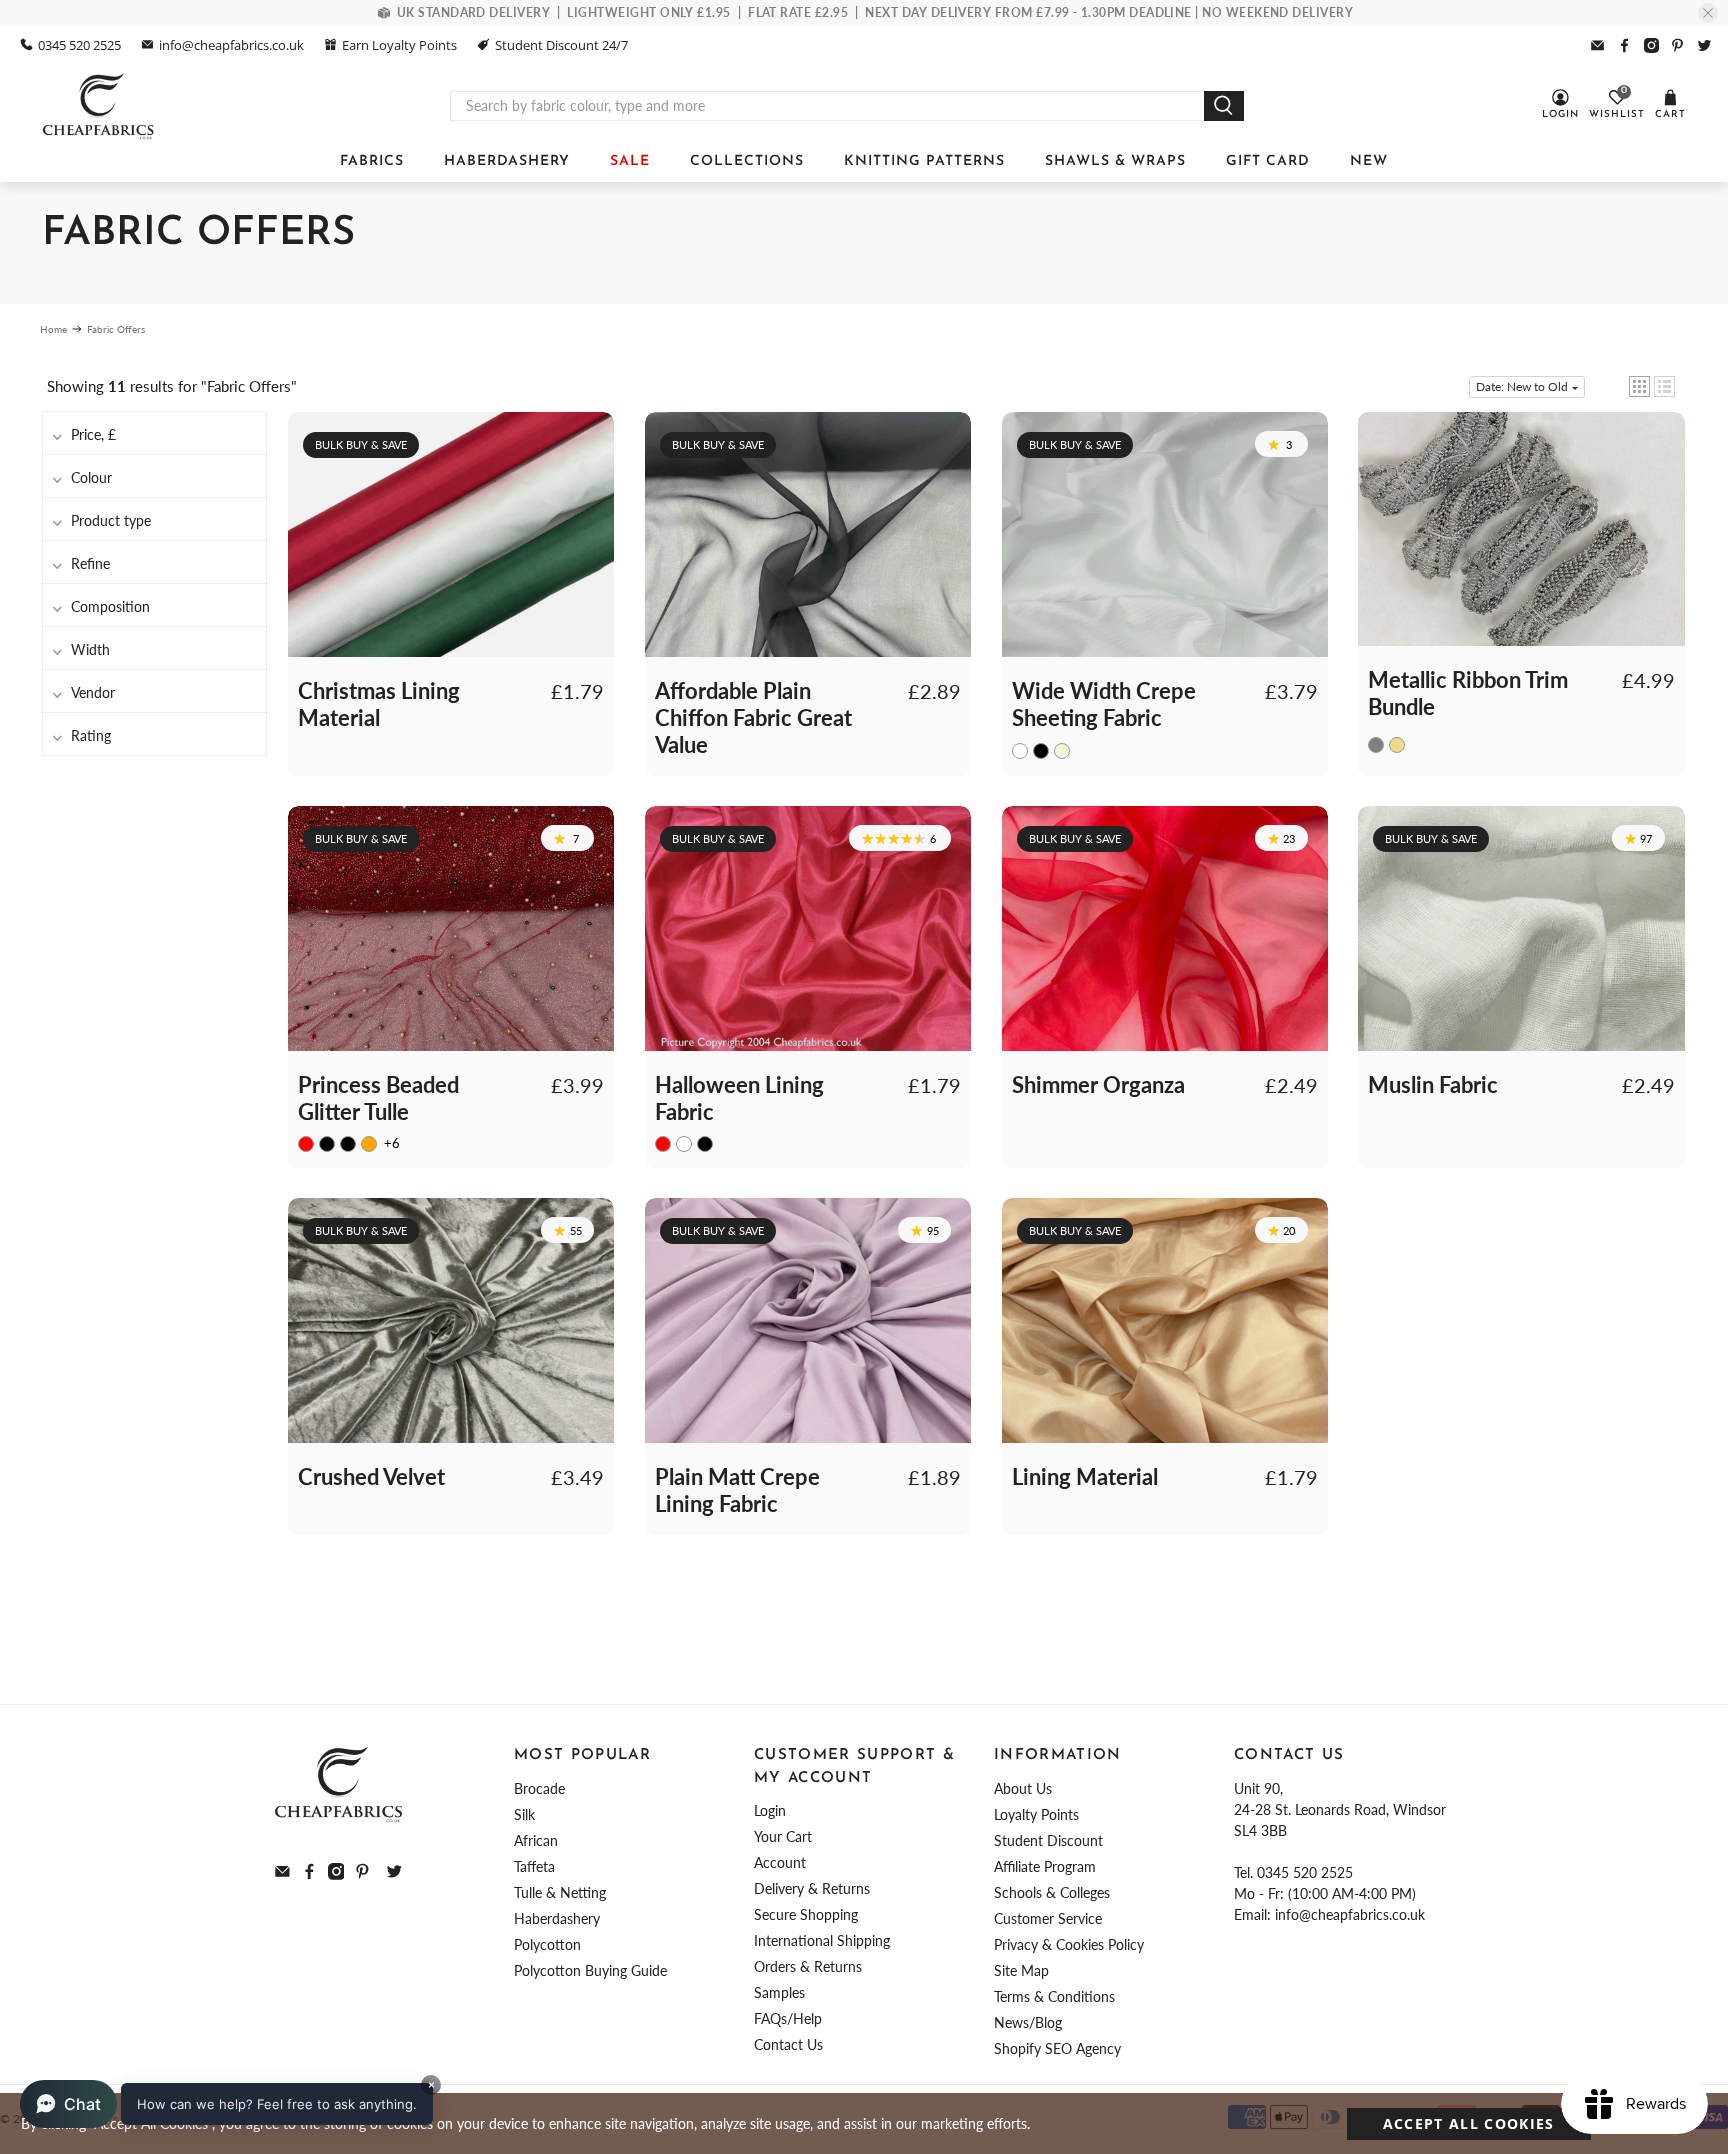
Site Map (1021, 1970)
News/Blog (1028, 2022)
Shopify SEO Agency (1057, 2048)
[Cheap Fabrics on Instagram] (1651, 45)
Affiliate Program (1045, 1866)
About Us (1023, 1788)
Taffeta (534, 1866)
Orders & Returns (808, 1966)
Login (770, 1810)
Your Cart (783, 1836)
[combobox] (827, 106)
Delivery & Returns (812, 1888)
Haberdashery (557, 1918)
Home (53, 329)
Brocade (539, 1788)
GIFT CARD (1268, 161)
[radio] (1020, 750)
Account (780, 1862)
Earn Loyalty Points (399, 45)
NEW (1369, 161)
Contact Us (788, 2044)
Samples (779, 1992)
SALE (630, 161)
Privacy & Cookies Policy (1069, 1944)
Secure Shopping (806, 1914)
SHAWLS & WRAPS (1115, 161)
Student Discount (1048, 1840)
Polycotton (547, 1944)
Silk (524, 1814)
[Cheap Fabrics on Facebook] (1624, 45)
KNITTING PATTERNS (924, 161)
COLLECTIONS (747, 161)
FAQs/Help (788, 2018)
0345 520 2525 (79, 45)
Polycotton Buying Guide (590, 1970)
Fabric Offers (116, 329)
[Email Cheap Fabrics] (1597, 45)
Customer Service (1048, 1918)
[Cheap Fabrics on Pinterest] (1677, 45)
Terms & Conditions (1054, 1996)
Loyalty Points (1036, 1814)
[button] (1639, 386)
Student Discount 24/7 (561, 45)
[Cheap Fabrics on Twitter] (1704, 45)
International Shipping (822, 1940)
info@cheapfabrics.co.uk (231, 45)
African (536, 1840)
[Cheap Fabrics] (99, 106)
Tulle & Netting (560, 1892)
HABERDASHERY (507, 161)
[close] (1708, 13)
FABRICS (372, 161)
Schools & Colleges (1052, 1892)
